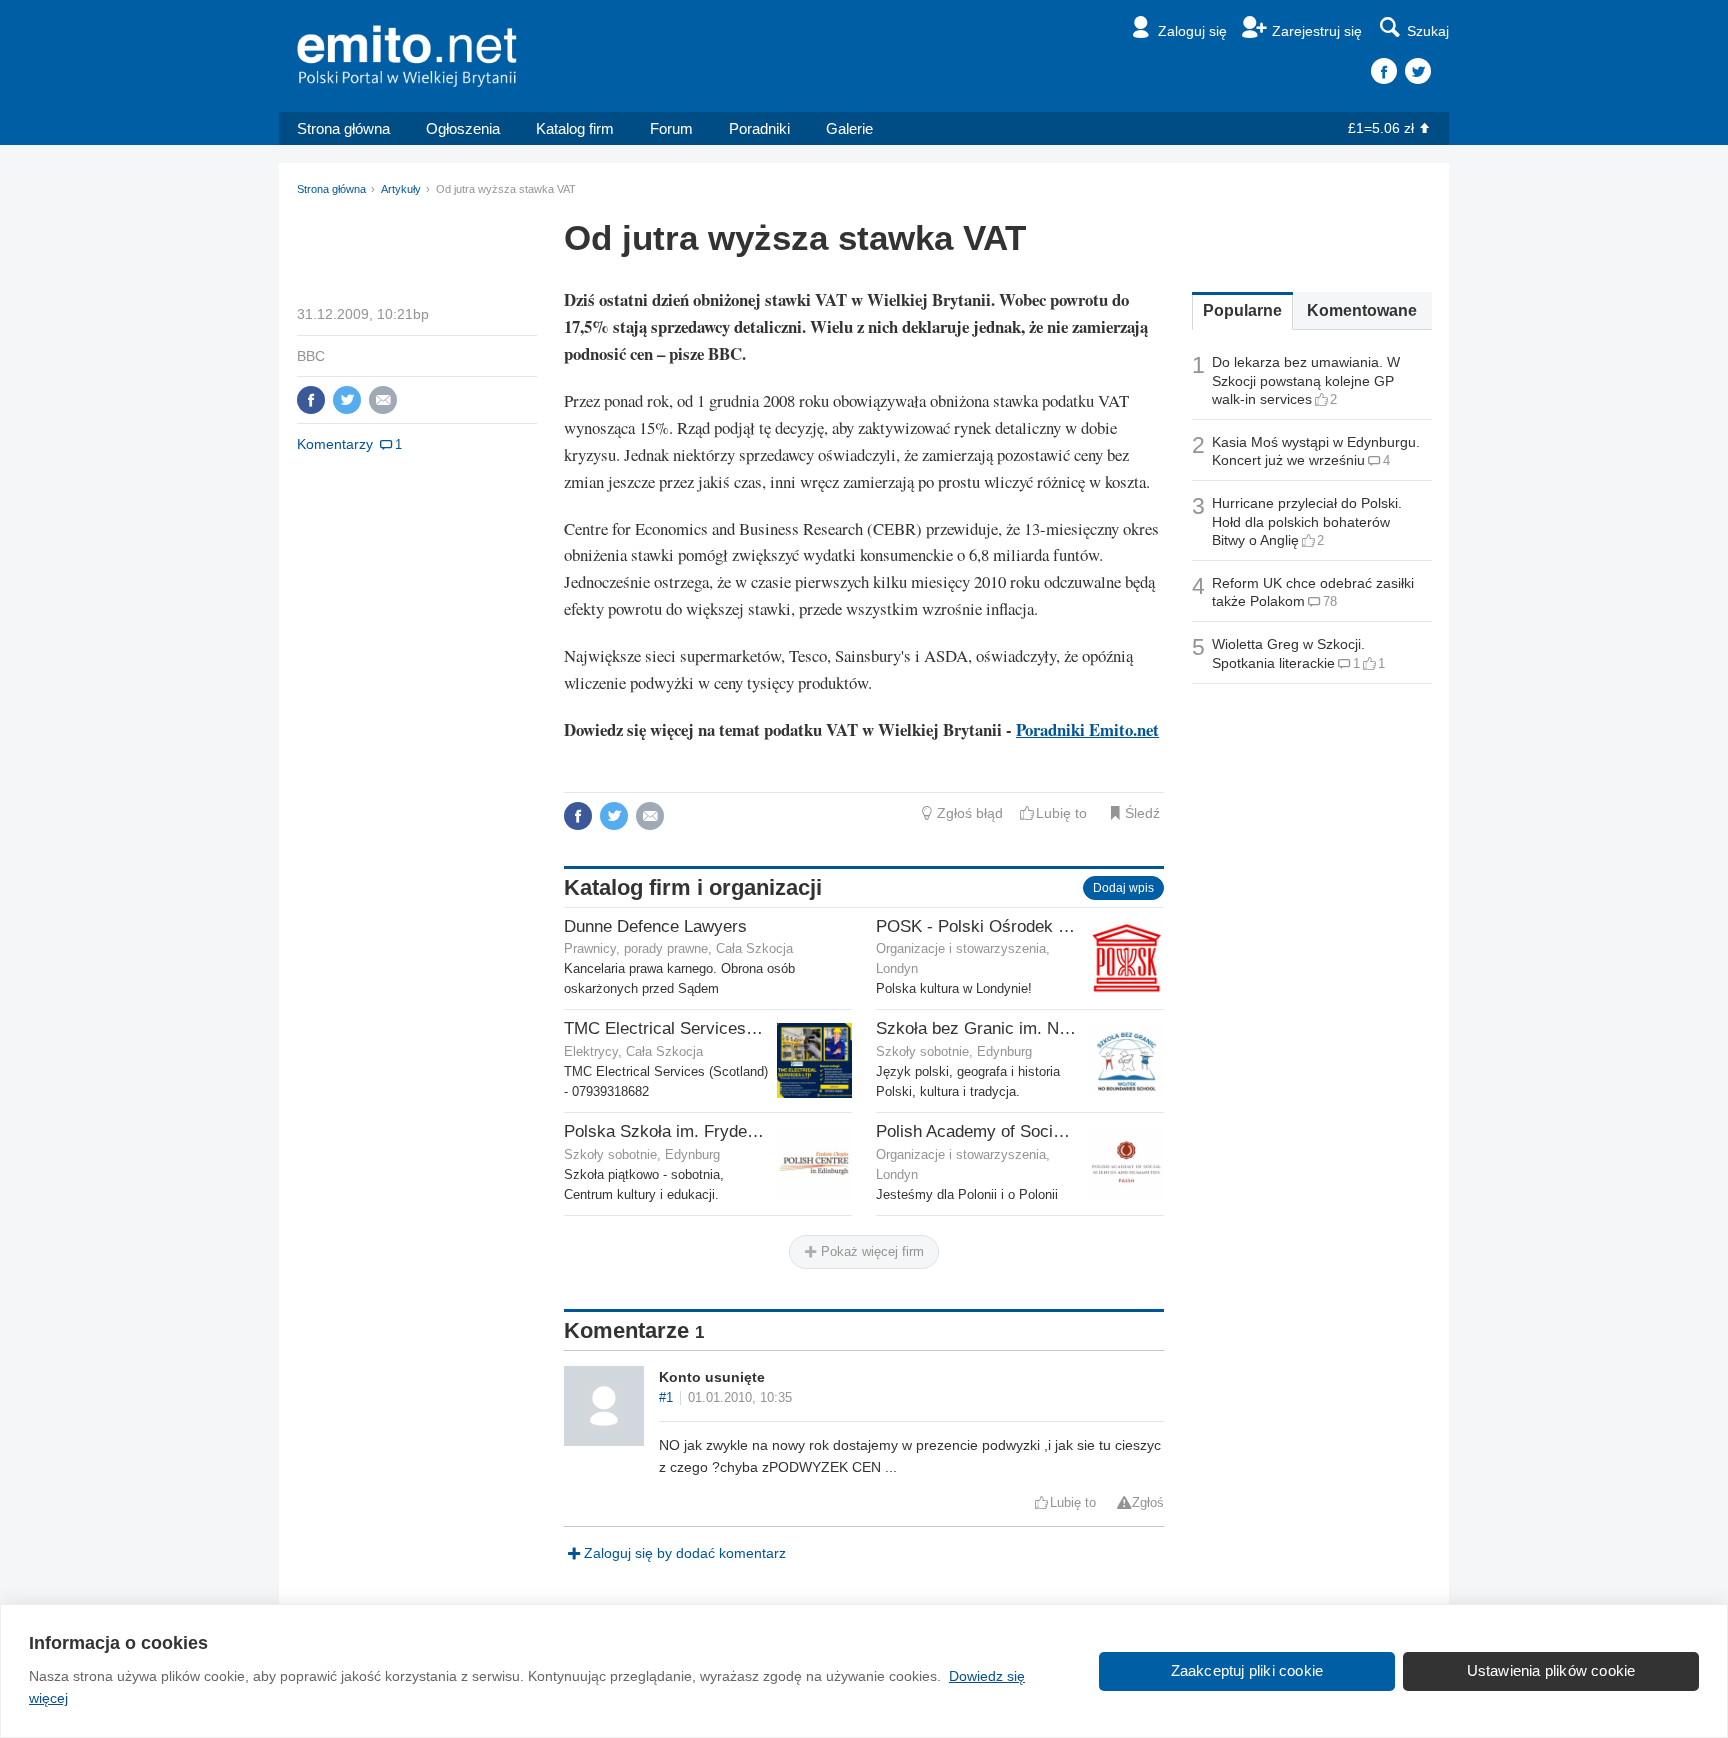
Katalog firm (575, 128)
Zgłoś (1148, 1503)
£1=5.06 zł (1381, 128)
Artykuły (401, 189)
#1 (666, 1398)
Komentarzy (335, 444)
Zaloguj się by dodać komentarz (685, 1553)
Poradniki (759, 128)
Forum (671, 128)
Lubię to (1061, 813)
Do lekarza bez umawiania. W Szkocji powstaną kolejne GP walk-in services (1306, 380)
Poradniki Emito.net (1087, 729)
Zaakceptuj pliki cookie (1247, 1670)
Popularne (1242, 310)
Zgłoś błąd (970, 813)
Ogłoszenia (463, 128)
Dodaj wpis (1123, 888)
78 (1330, 601)
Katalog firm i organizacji (693, 887)
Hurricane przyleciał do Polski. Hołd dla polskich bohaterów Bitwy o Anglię (1307, 521)
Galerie (849, 128)
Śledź (1142, 813)
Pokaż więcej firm (870, 1251)
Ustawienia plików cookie (1551, 1670)
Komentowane (1362, 310)
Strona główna (343, 128)
